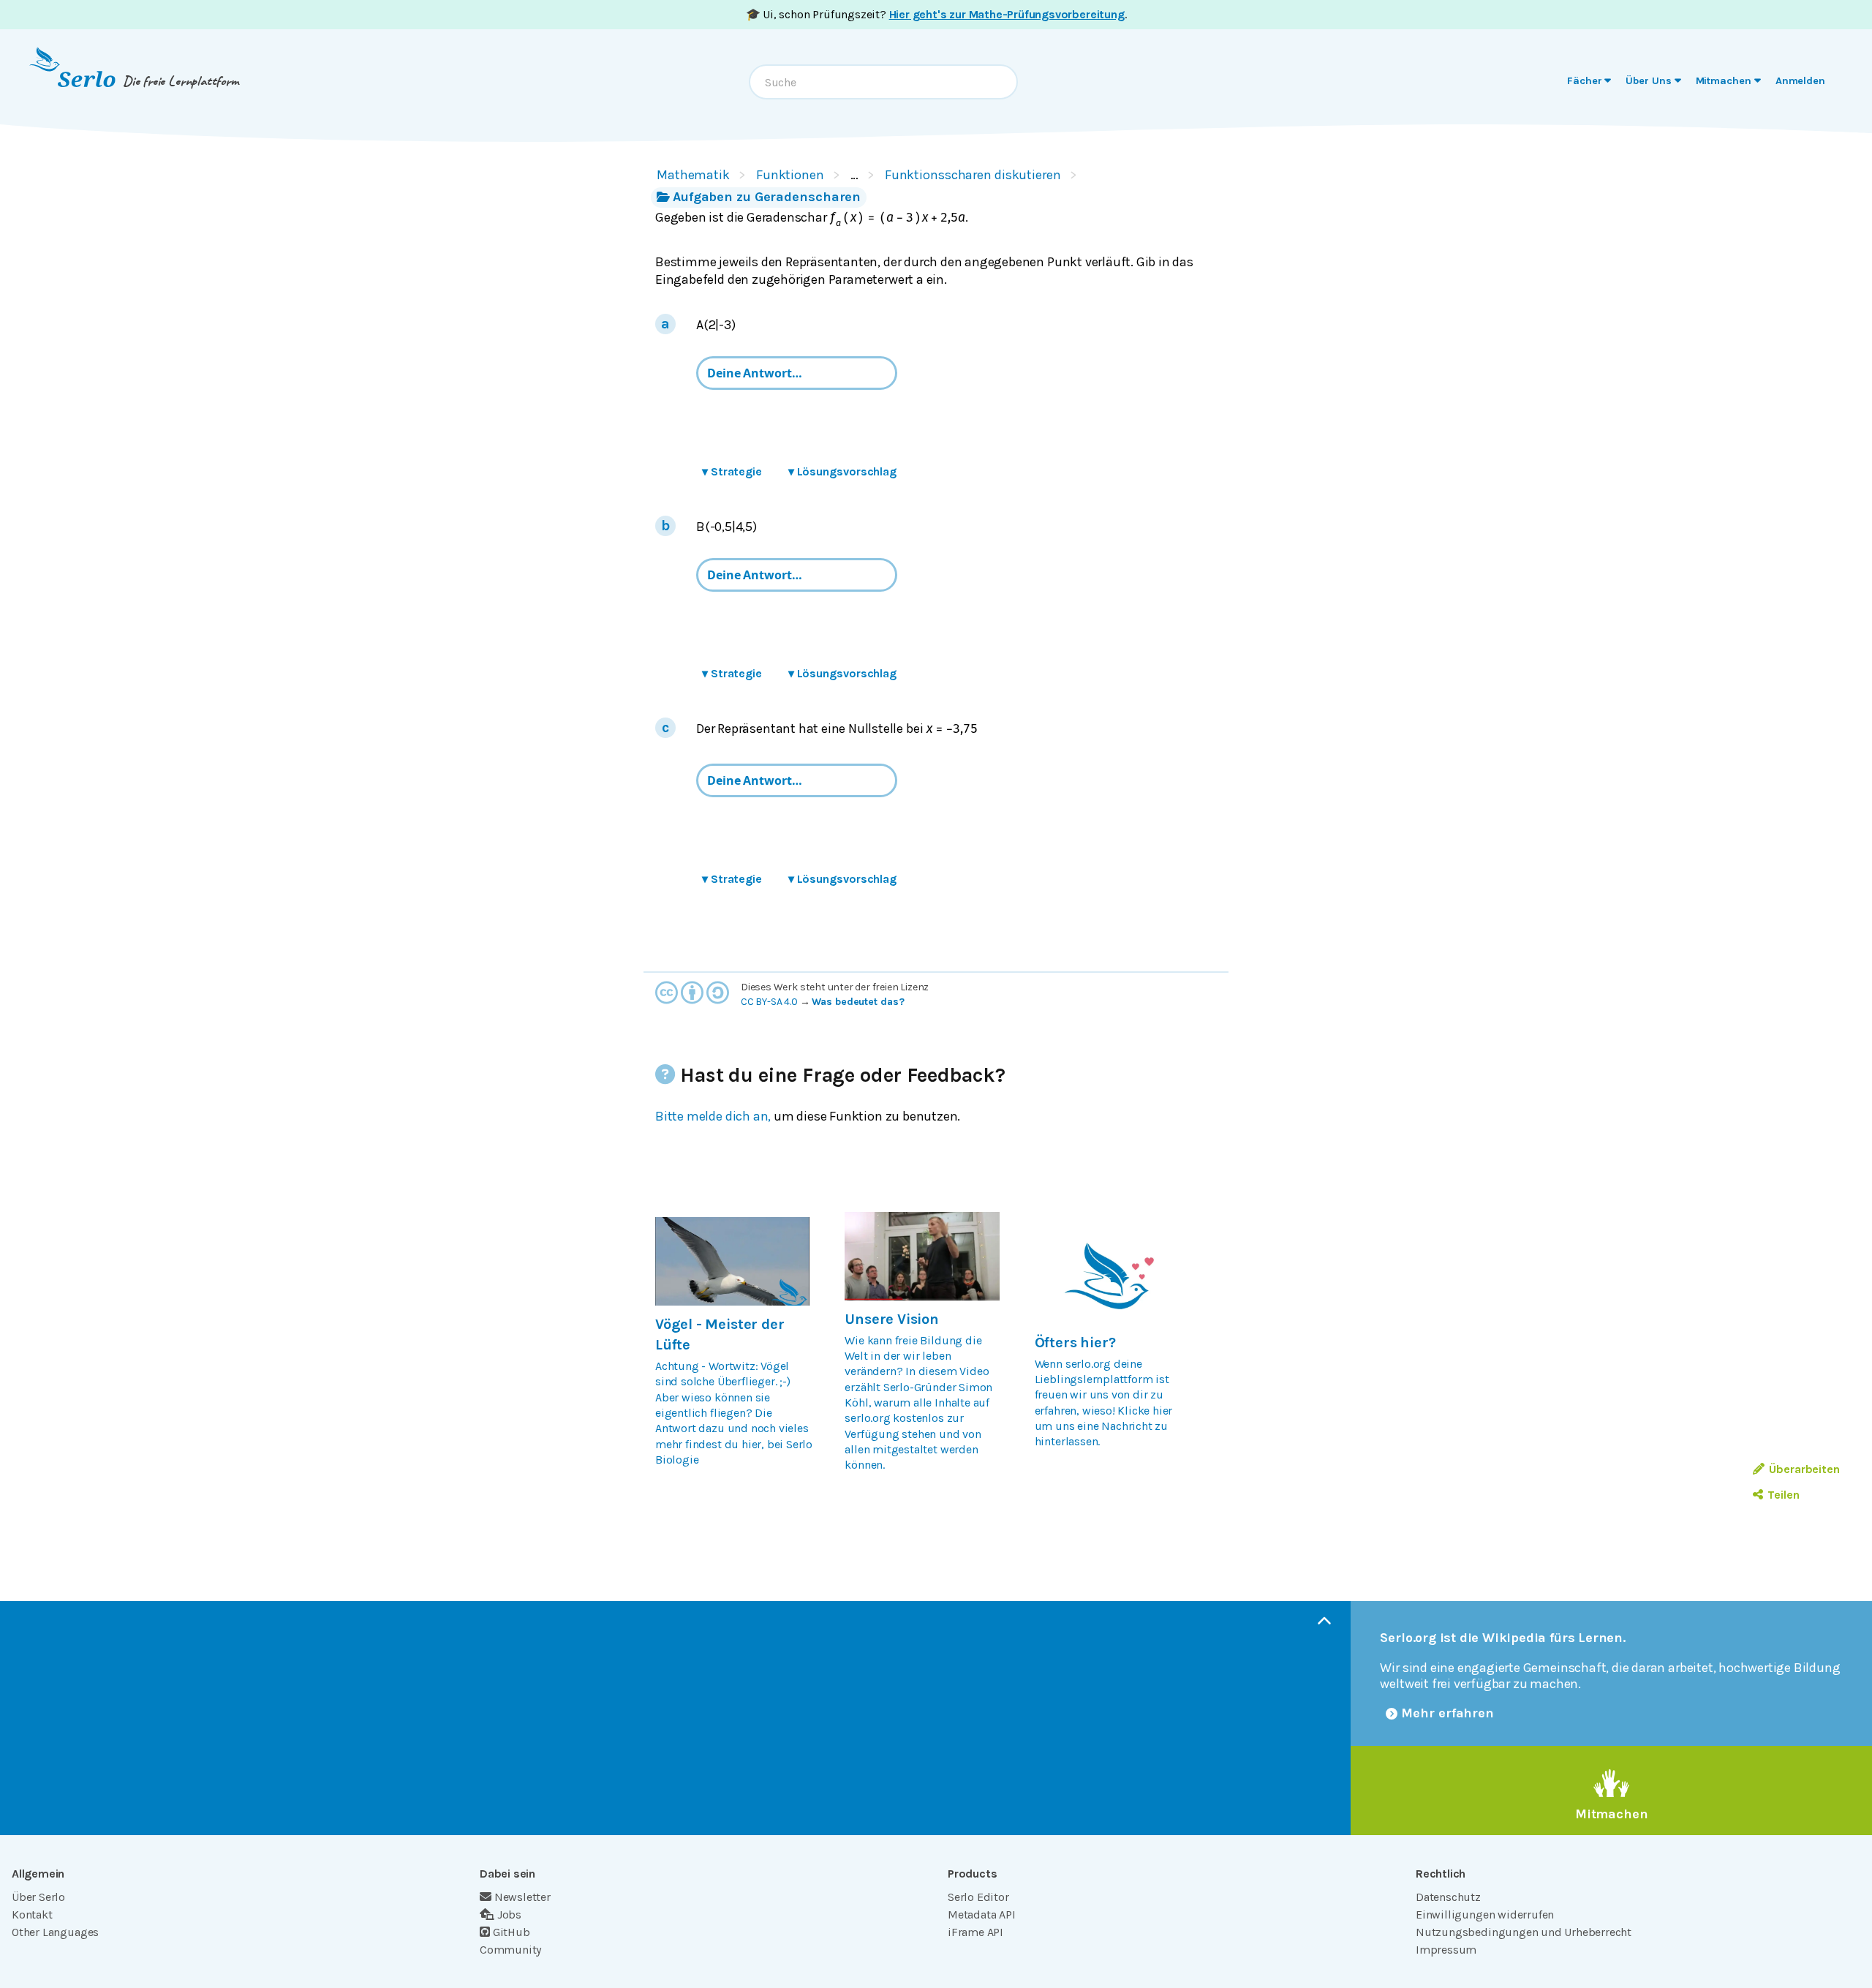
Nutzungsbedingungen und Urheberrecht (1524, 1932)
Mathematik (693, 175)
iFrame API (975, 1932)
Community (510, 1950)
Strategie (732, 471)
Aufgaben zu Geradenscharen (767, 197)
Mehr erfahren (1448, 1713)
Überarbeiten (1804, 1469)
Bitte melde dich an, (713, 1116)
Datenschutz (1448, 1897)
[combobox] (883, 82)
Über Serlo (38, 1897)
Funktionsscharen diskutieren (973, 175)
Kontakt (32, 1914)
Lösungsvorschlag (842, 471)
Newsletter (522, 1897)
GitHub (512, 1932)
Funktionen (790, 175)
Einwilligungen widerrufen (1485, 1914)
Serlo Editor (978, 1897)
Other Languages (55, 1932)
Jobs (509, 1914)
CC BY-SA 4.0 (769, 1002)
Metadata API (982, 1914)
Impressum (1446, 1950)
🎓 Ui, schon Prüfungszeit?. (936, 14)
